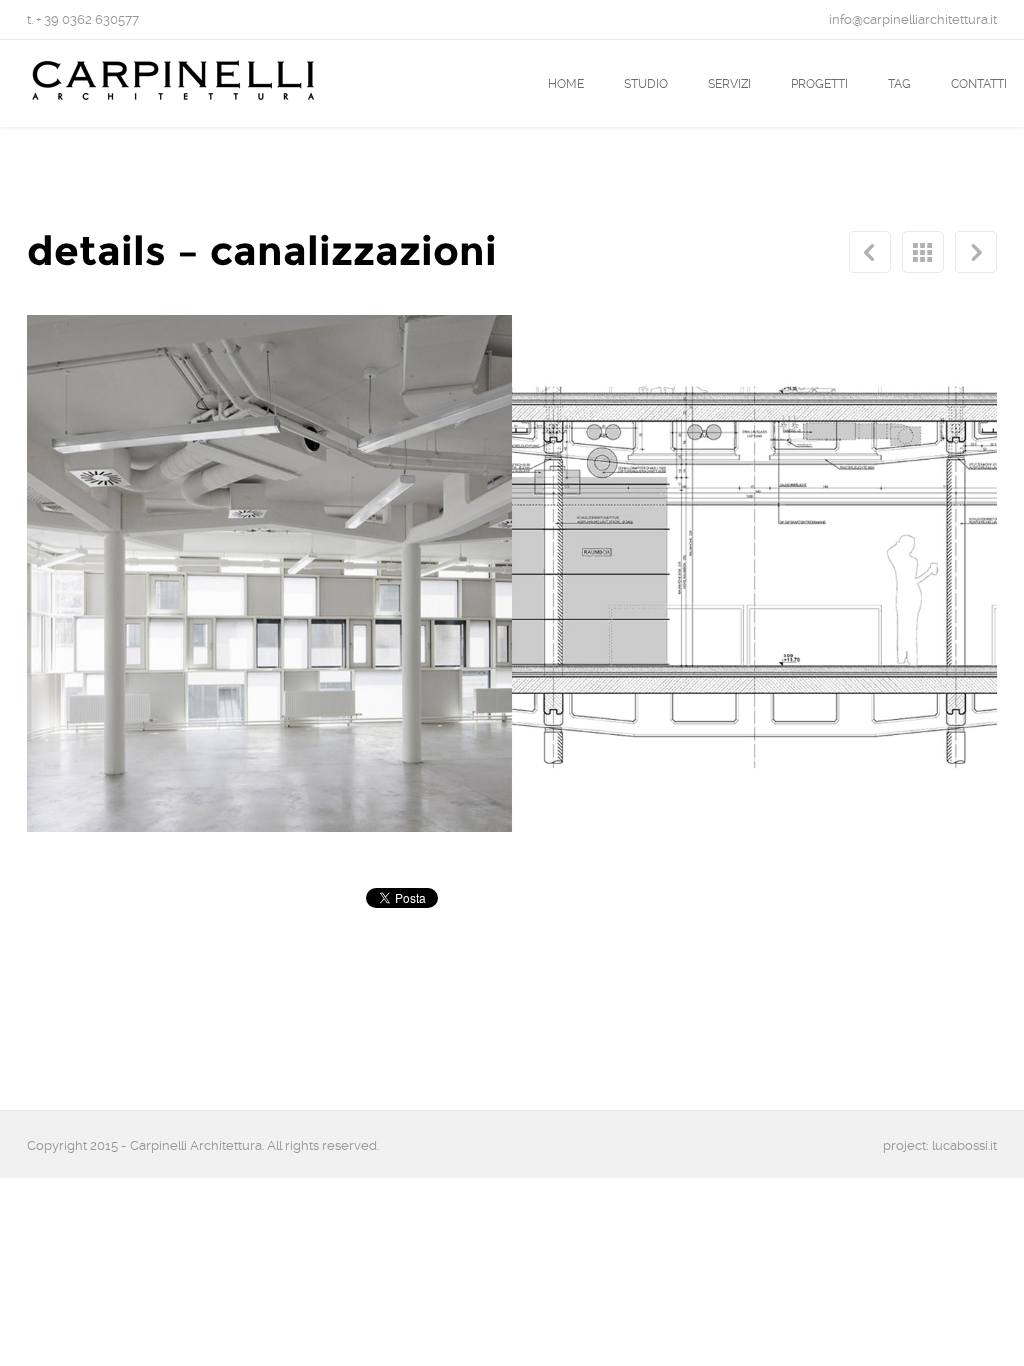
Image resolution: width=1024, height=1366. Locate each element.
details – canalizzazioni (923, 252)
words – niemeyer (870, 252)
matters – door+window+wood (976, 252)
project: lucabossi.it (940, 1145)
